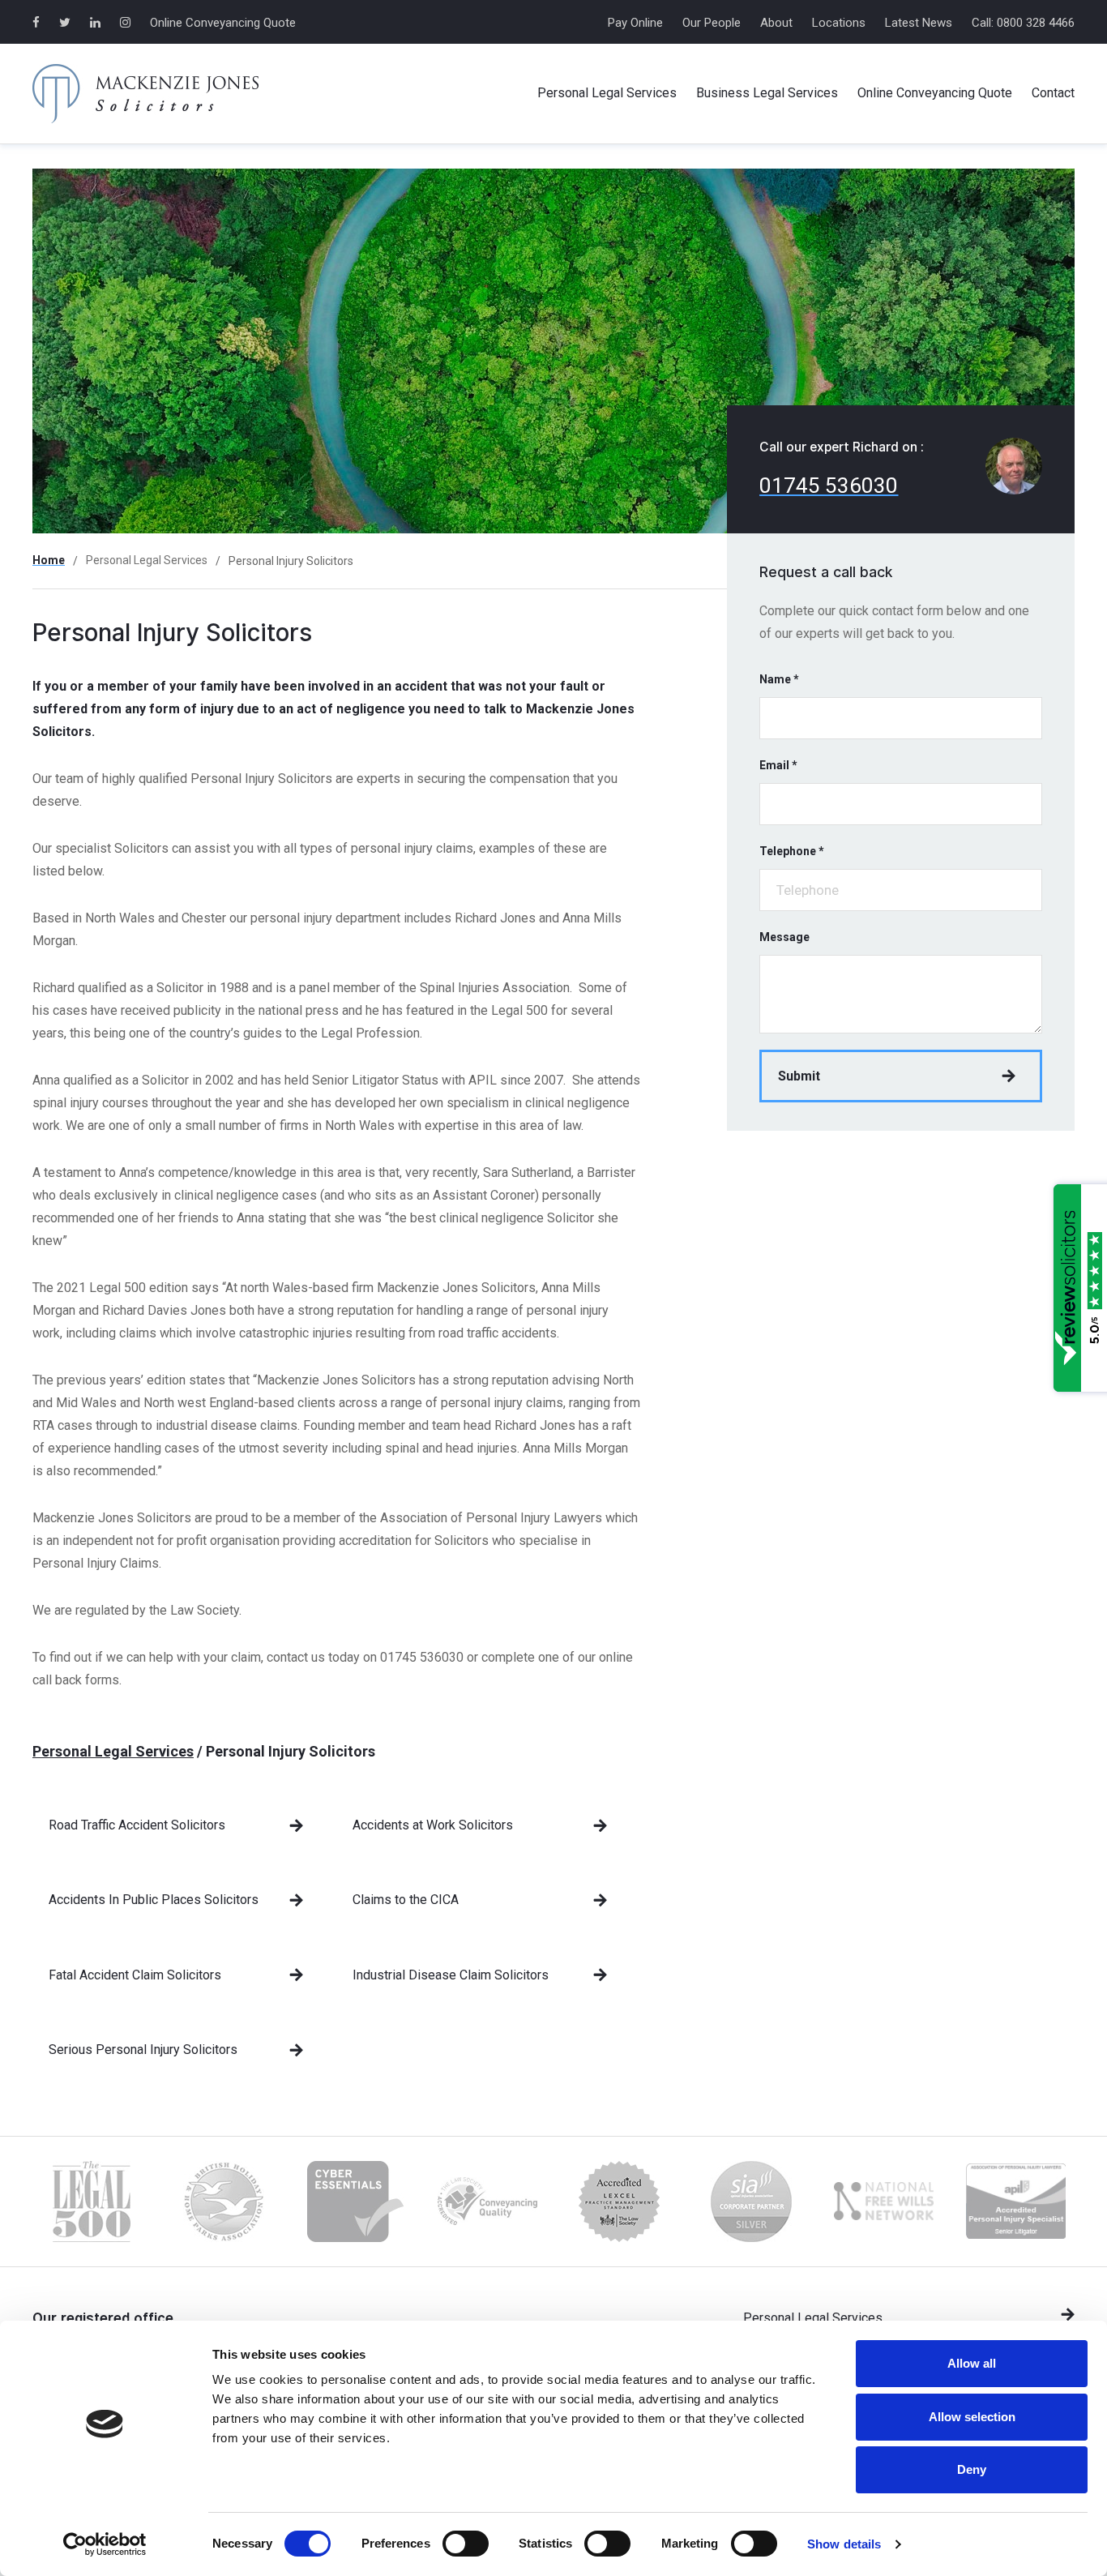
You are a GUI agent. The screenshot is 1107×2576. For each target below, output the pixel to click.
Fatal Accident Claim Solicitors (135, 1975)
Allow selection (972, 2417)
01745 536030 (829, 486)
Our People (712, 23)
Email (778, 765)
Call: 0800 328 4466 (1023, 23)
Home (49, 560)
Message (784, 937)
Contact (1053, 93)
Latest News (919, 23)
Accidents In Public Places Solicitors (154, 1900)
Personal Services (607, 93)
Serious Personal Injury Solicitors (143, 2050)
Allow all (972, 2363)
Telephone (792, 851)
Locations (839, 23)
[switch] (466, 2544)
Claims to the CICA (406, 1900)
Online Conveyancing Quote (223, 23)
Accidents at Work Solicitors (433, 1825)
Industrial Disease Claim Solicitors (451, 1975)
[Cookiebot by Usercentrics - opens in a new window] (105, 2544)
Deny (972, 2469)
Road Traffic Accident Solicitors (137, 1825)
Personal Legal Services (147, 560)
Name (779, 679)
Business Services (767, 93)
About (776, 23)
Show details (844, 2544)
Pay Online (635, 23)
